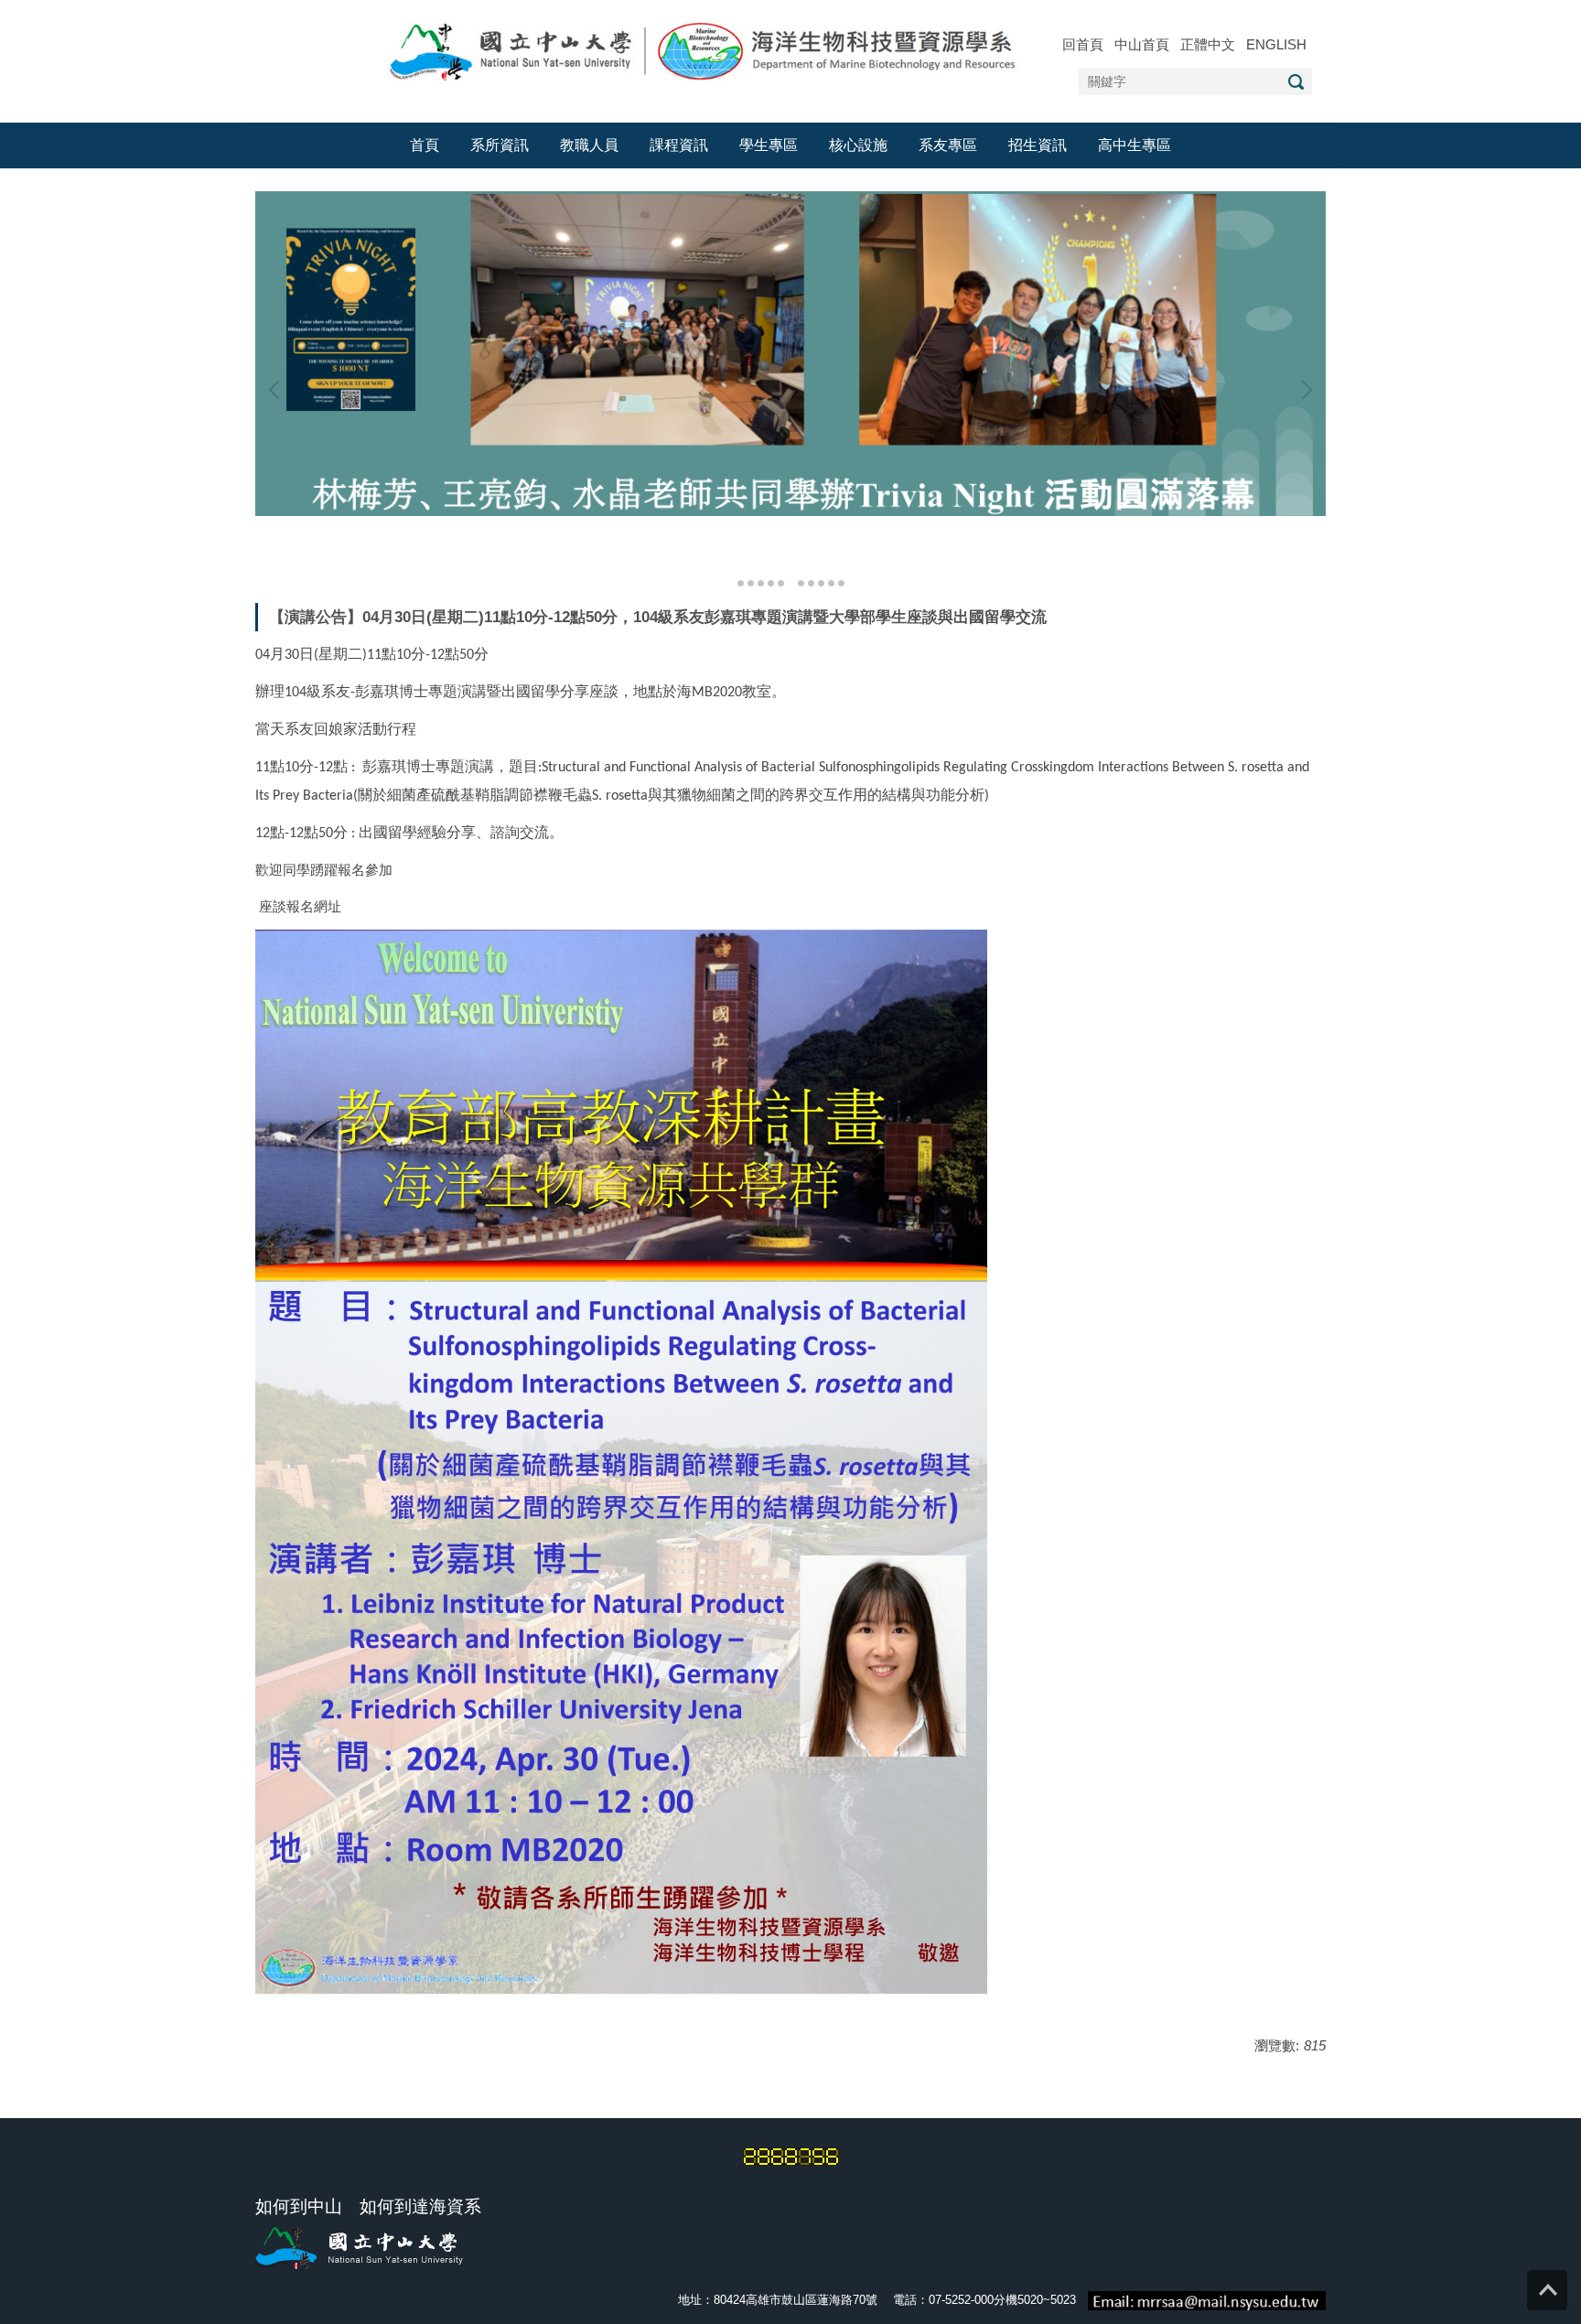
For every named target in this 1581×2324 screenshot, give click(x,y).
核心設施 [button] (858, 145)
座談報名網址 (300, 906)
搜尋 (1296, 82)
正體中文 (1208, 44)
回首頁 (1083, 44)
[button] (278, 390)
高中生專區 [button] (1135, 145)
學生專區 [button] (769, 145)
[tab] (741, 581)
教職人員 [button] (589, 145)
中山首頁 (1142, 44)
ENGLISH (1276, 44)
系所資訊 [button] (500, 145)
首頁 (425, 145)
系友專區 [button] (948, 145)
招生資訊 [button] (1038, 145)
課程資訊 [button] (679, 145)
